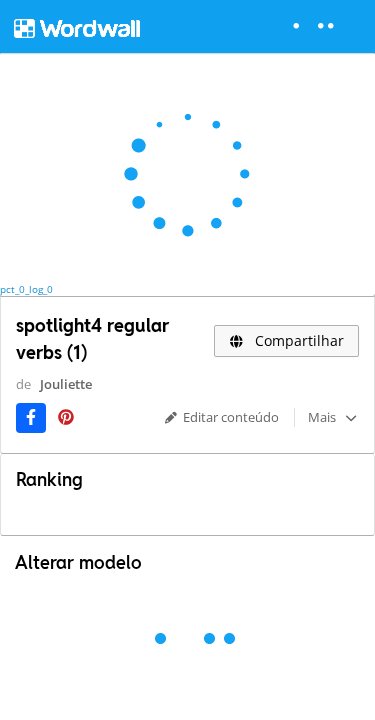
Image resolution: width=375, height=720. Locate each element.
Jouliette (66, 384)
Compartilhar (297, 340)
